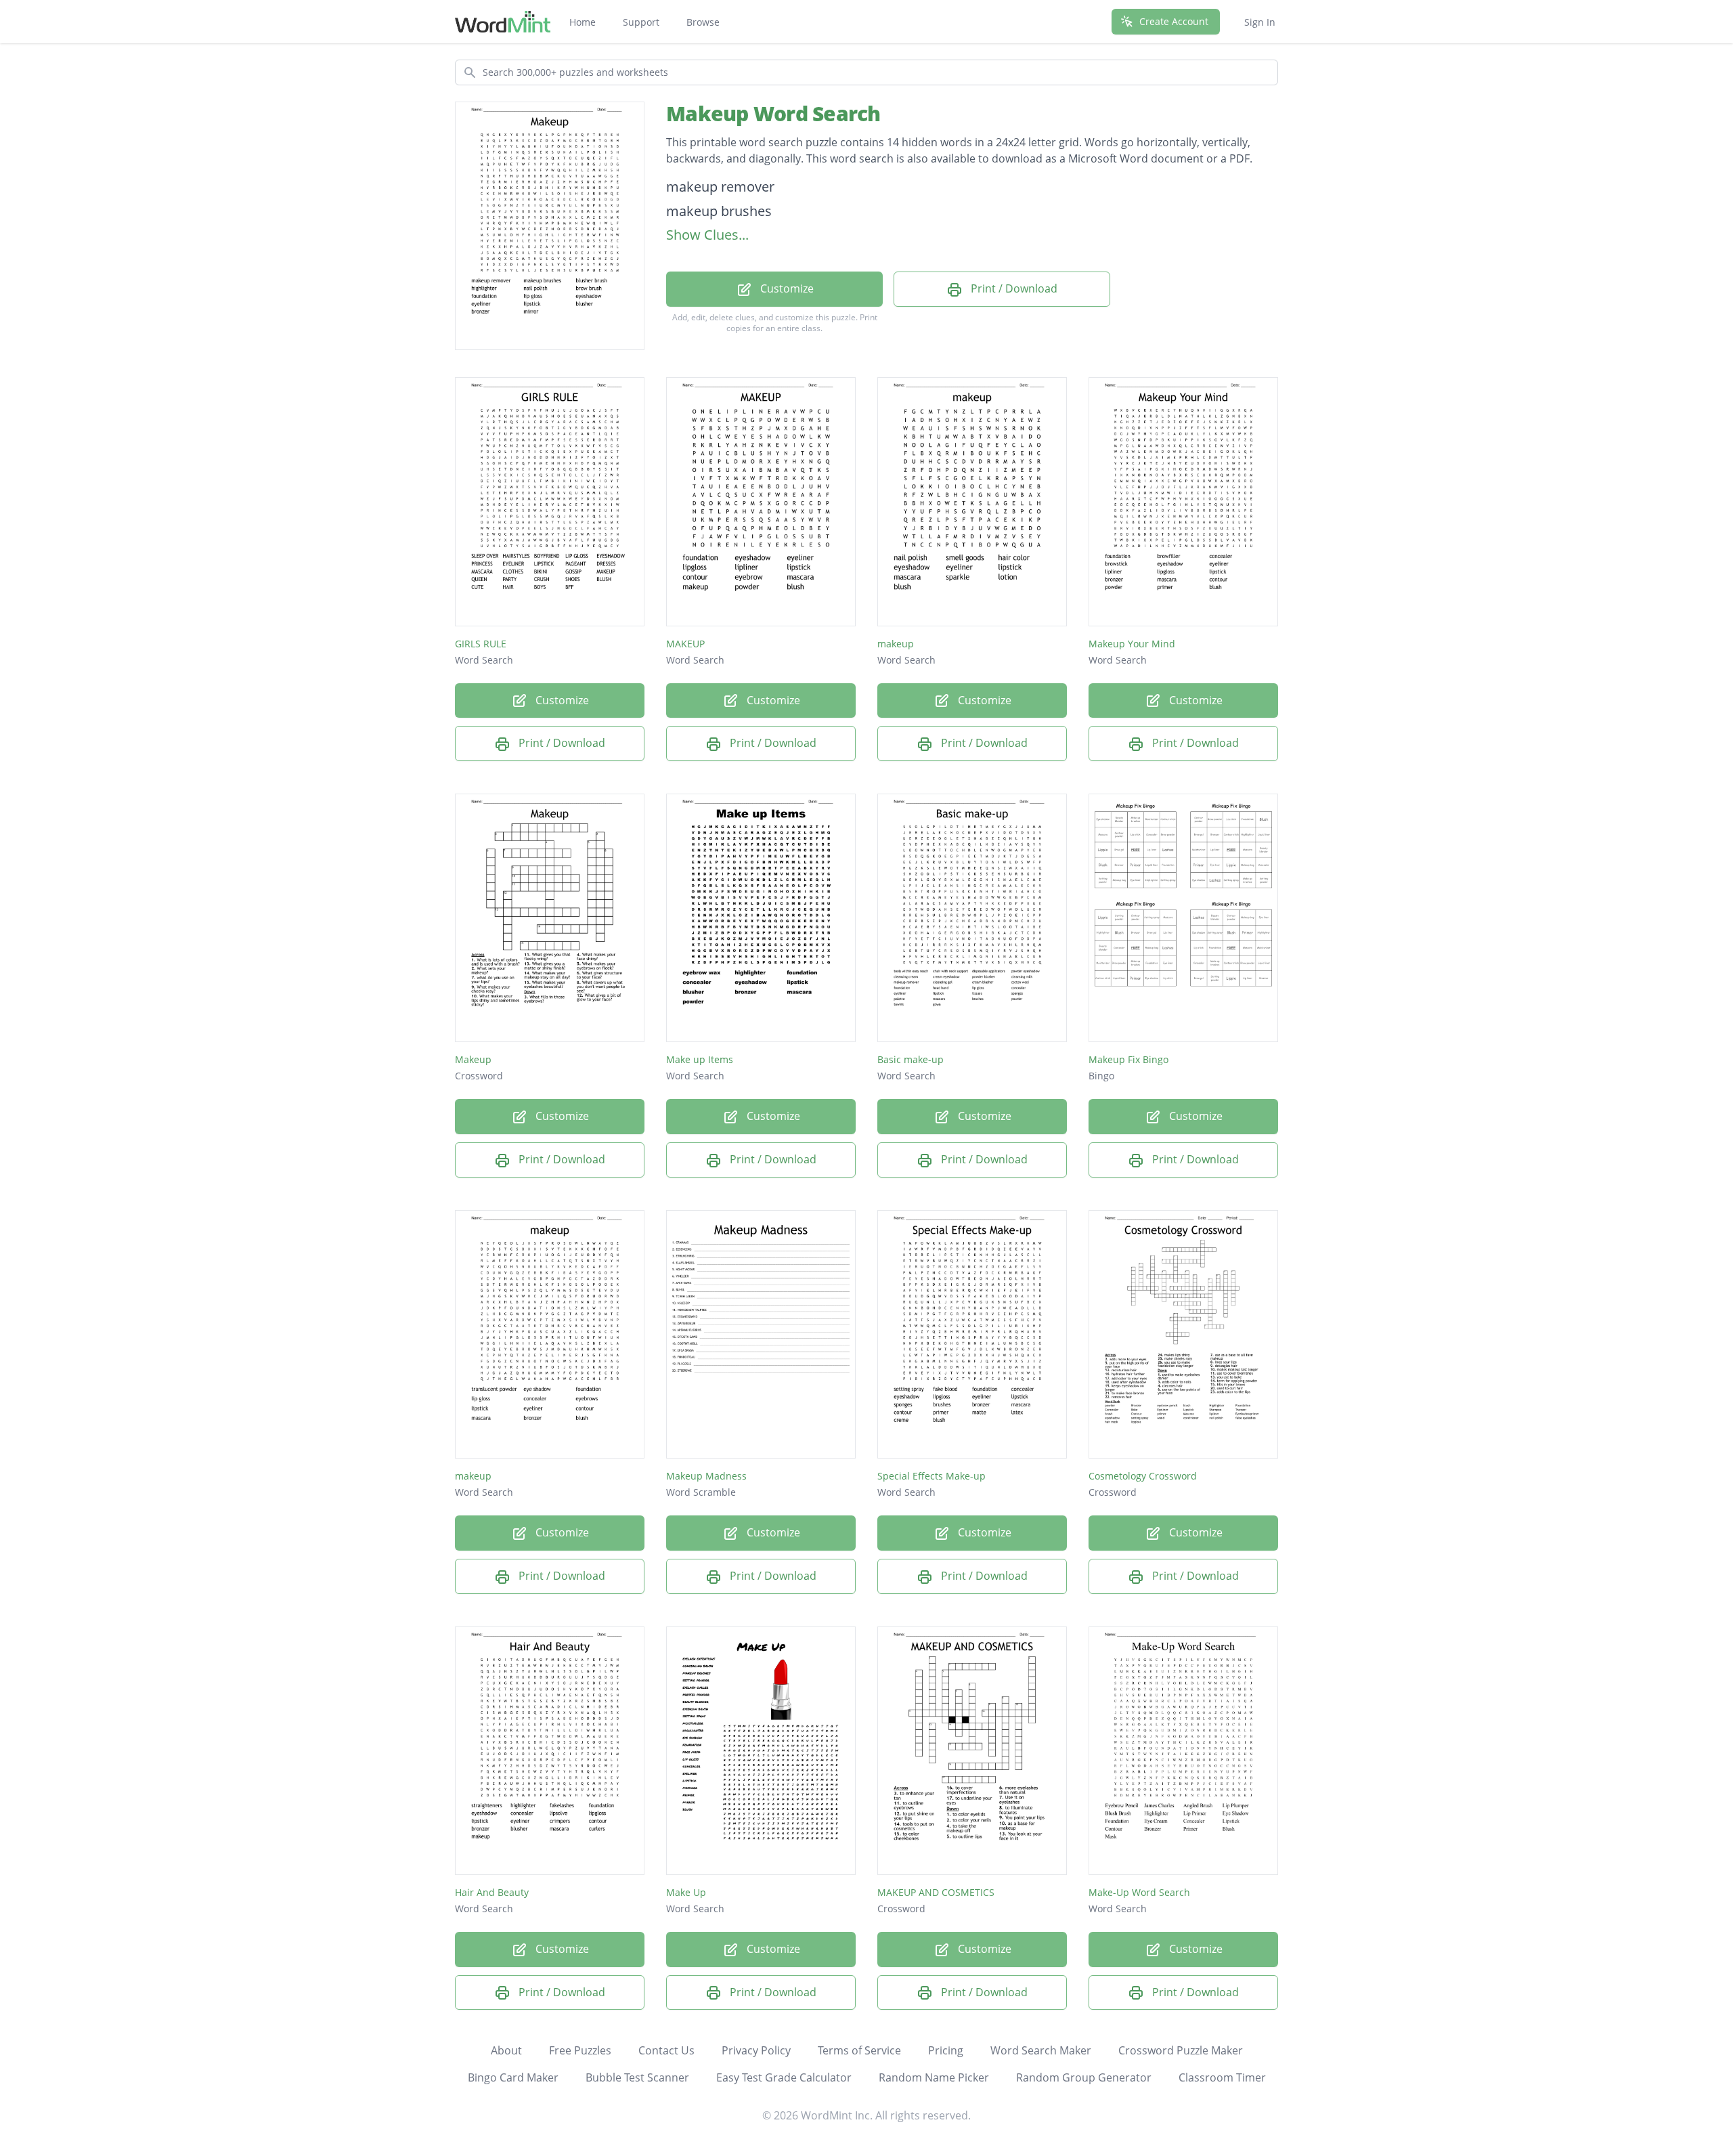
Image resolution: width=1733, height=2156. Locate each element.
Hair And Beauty (492, 1892)
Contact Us (666, 2050)
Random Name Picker (934, 2077)
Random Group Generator (1084, 2077)
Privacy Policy (756, 2050)
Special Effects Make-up (931, 1476)
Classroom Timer (1222, 2077)
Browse (703, 22)
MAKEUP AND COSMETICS (936, 1892)
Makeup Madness (706, 1476)
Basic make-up (911, 1059)
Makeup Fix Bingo (1128, 1059)
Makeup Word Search (773, 113)
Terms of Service (859, 2050)
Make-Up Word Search (1139, 1892)
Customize (786, 288)
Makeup (473, 1059)
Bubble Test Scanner (637, 2077)
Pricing (946, 2050)
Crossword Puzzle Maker (1181, 2050)
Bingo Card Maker (513, 2077)
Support (641, 22)
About (506, 2050)
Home (583, 22)
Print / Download (1013, 288)
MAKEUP (685, 644)
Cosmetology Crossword (1143, 1476)
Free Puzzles (580, 2050)
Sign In (1260, 22)
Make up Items (700, 1059)
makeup (896, 644)
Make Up (686, 1892)
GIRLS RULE (481, 644)
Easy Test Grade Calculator (784, 2077)
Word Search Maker (1041, 2050)
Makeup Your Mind (1132, 644)
